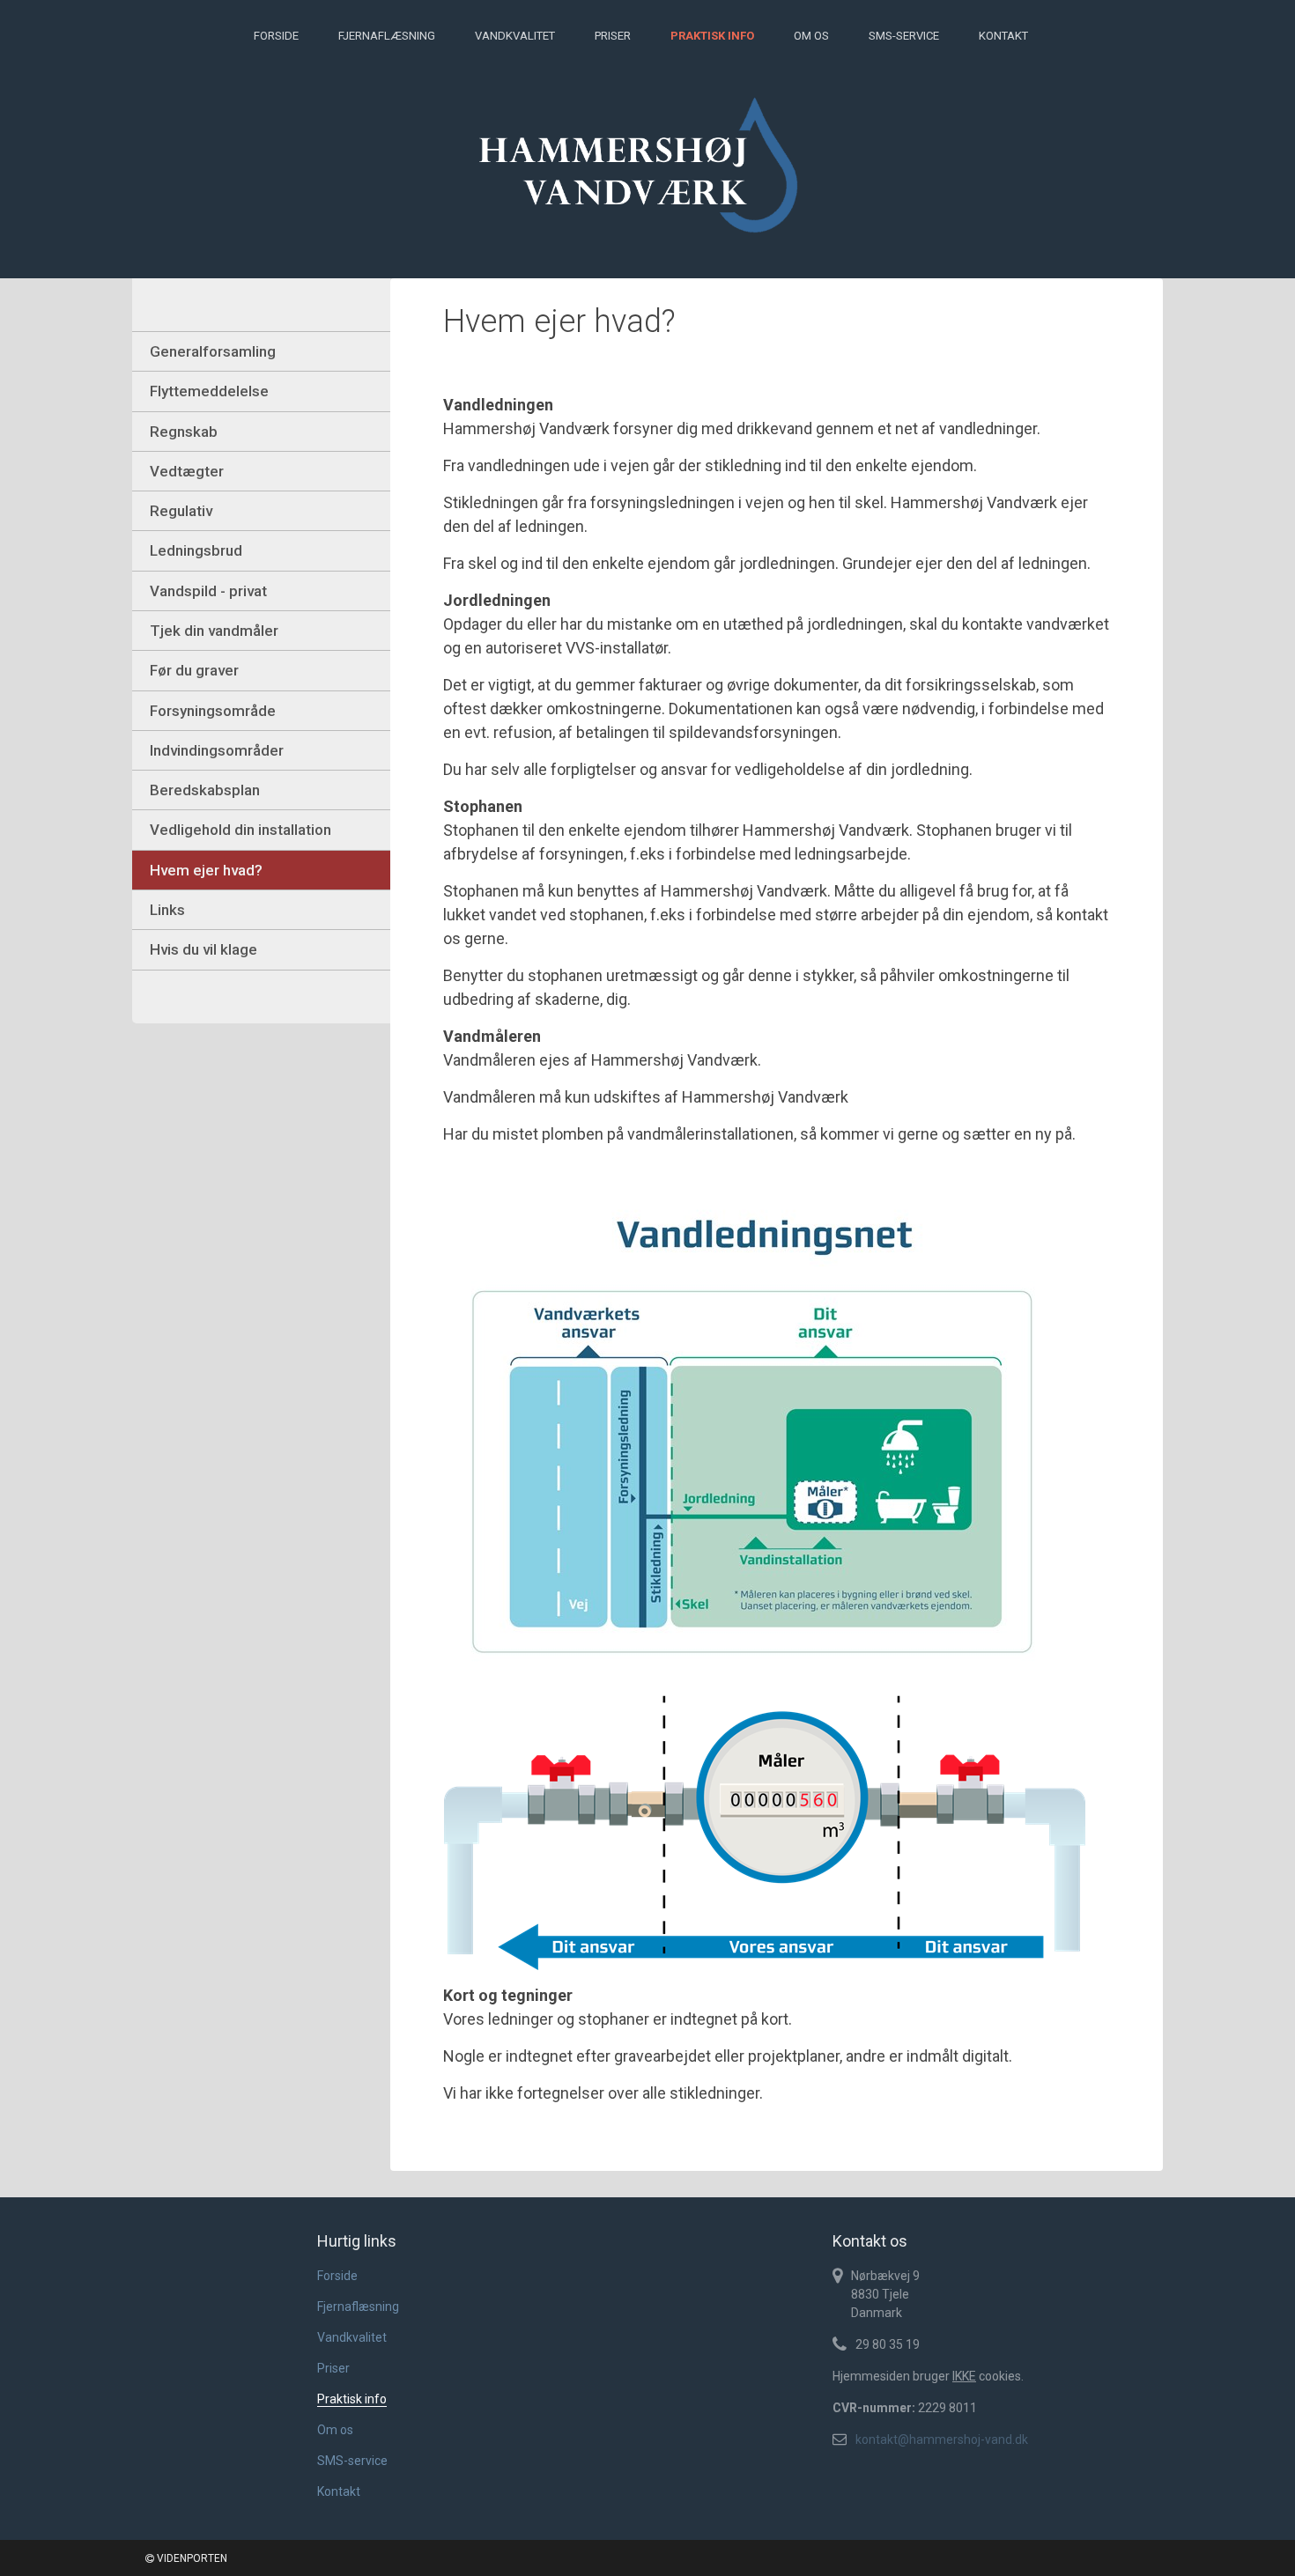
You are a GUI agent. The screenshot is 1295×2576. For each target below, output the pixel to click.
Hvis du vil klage (203, 949)
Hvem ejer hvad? (206, 870)
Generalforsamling (213, 351)
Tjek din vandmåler (214, 631)
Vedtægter (187, 471)
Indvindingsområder (217, 750)
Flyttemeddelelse (209, 391)
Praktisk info (712, 36)
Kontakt (1003, 36)
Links (167, 910)
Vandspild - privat (208, 591)
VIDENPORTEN (191, 2558)
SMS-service (904, 36)
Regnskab (184, 432)
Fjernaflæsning (387, 36)
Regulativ (181, 511)
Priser (613, 36)
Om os (811, 36)
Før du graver (194, 670)
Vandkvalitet (515, 36)
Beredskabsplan (205, 790)
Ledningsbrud (196, 550)
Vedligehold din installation (240, 830)
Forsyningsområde (213, 711)
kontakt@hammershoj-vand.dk (942, 2439)
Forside (276, 36)
